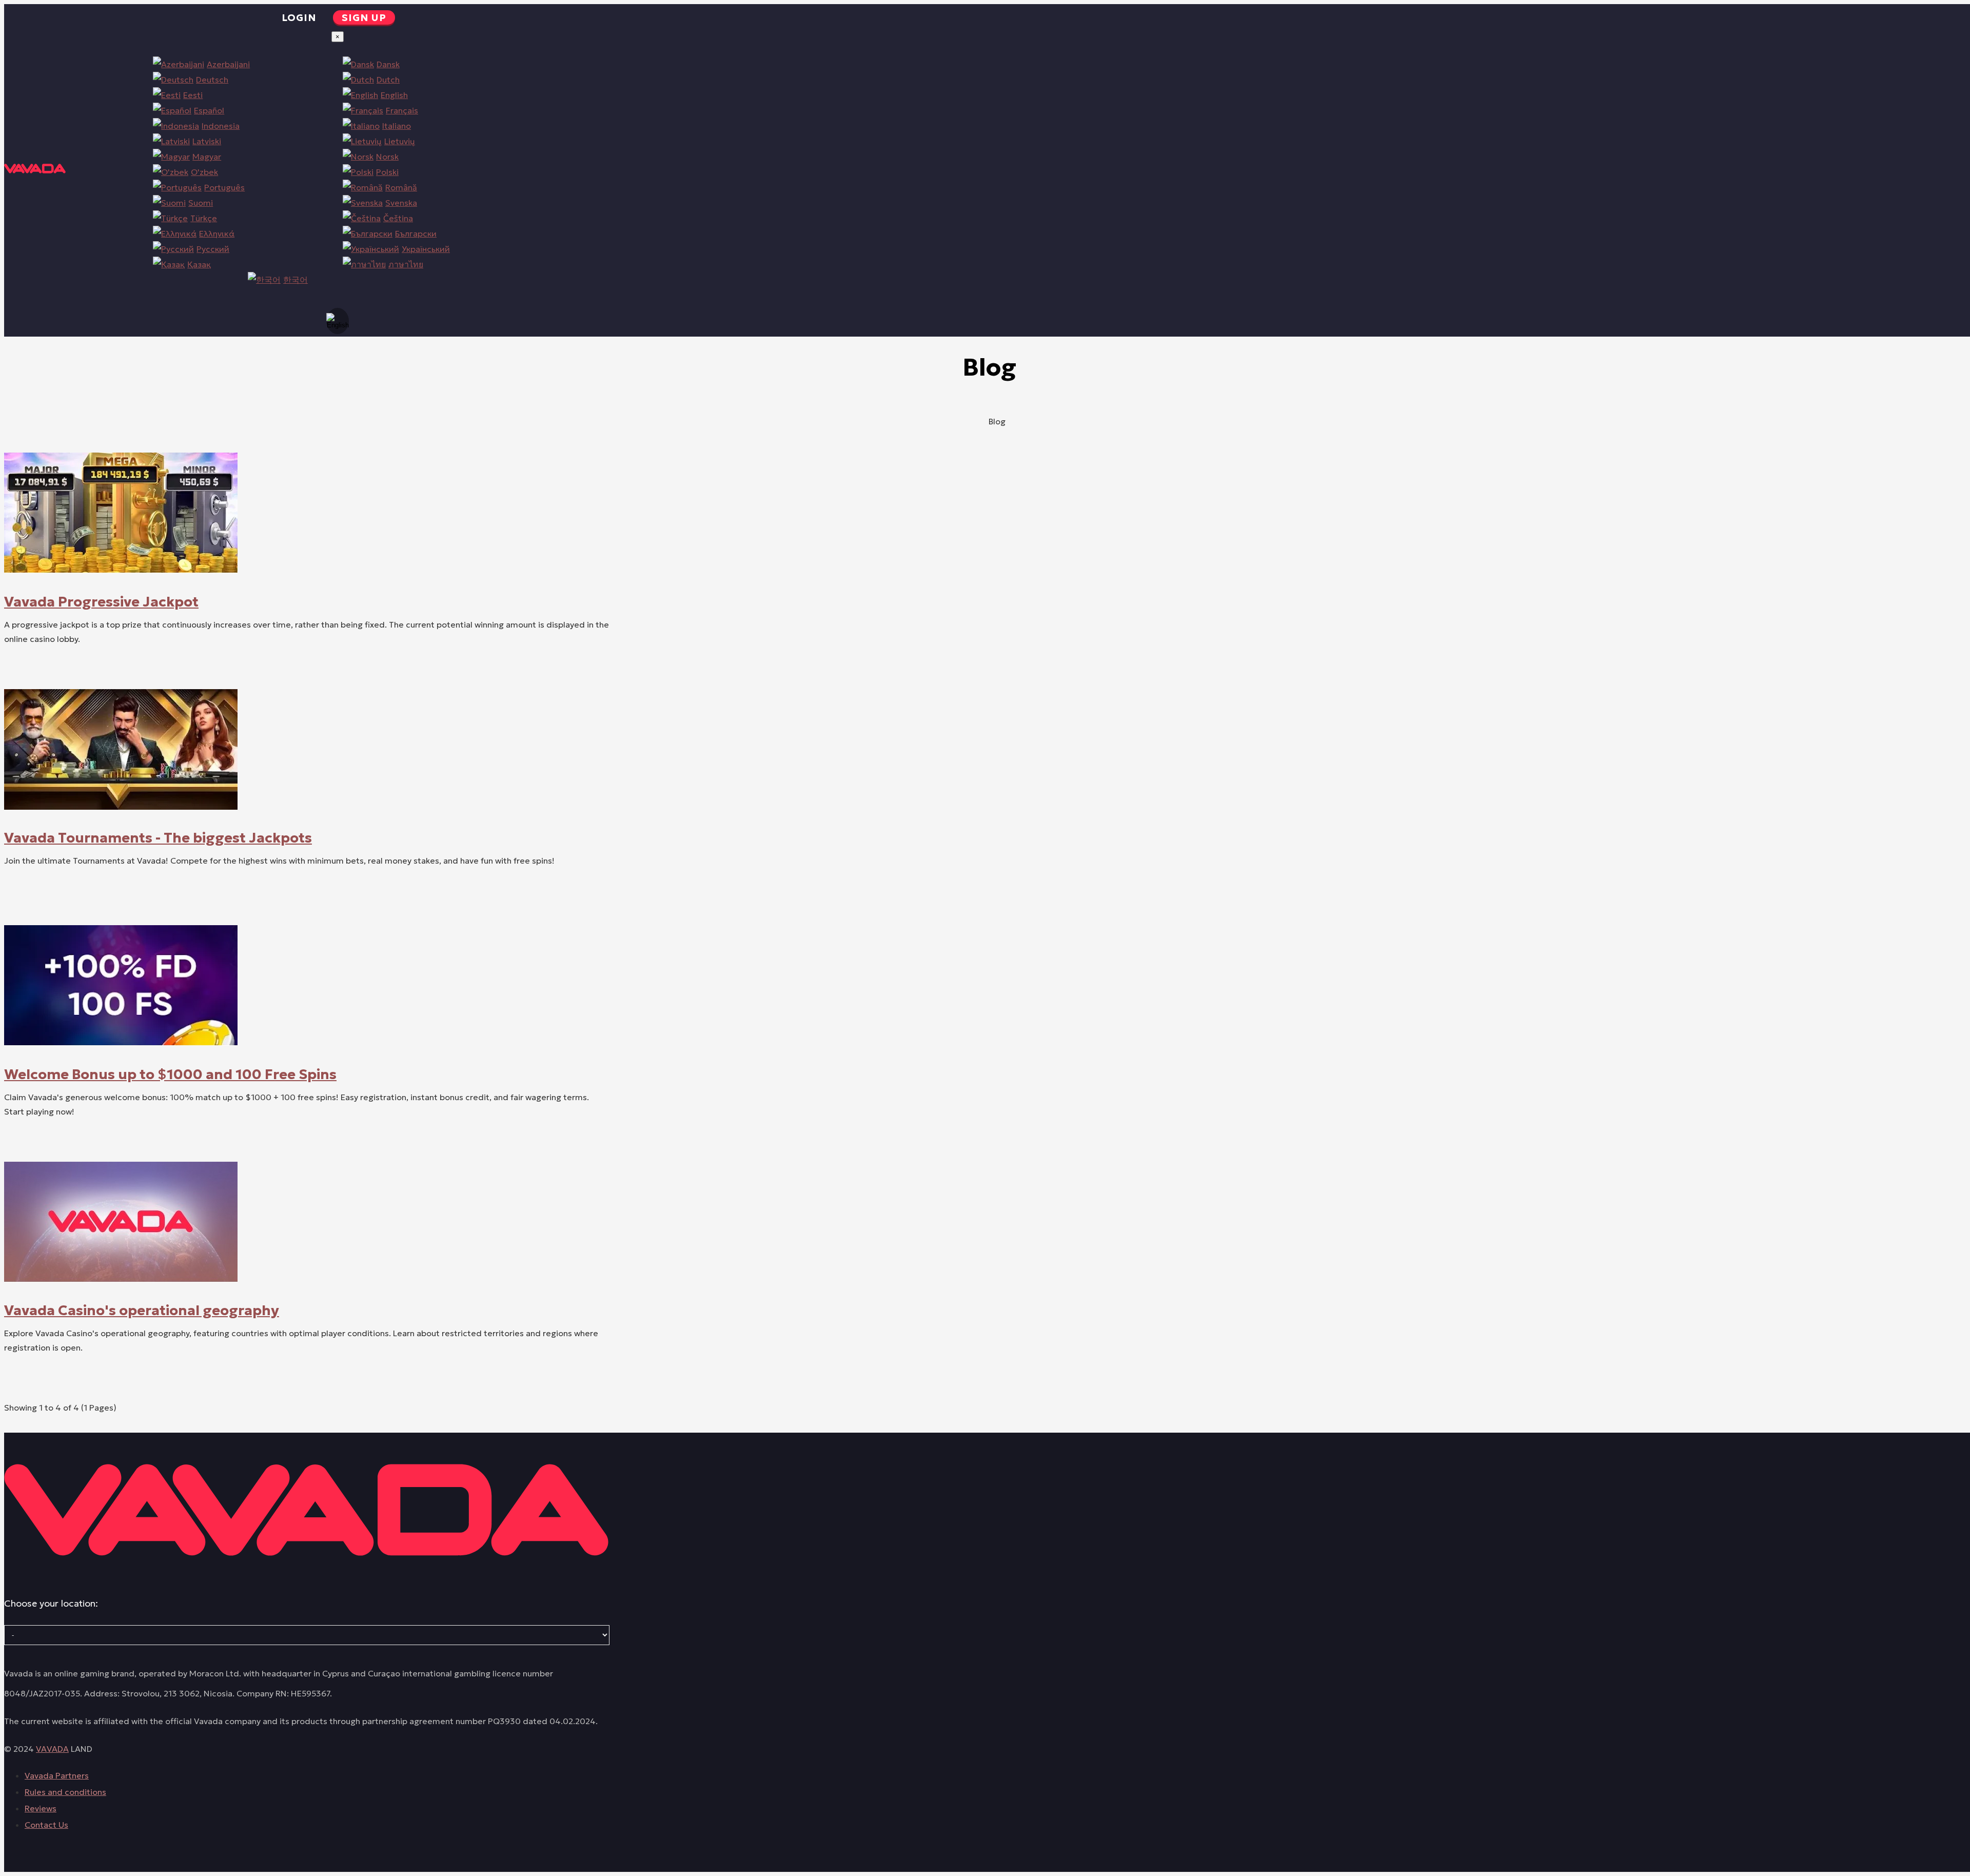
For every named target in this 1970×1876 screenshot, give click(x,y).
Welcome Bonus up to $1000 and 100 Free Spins (170, 1074)
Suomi (201, 203)
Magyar (207, 157)
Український (426, 249)
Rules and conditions (65, 1792)
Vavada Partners (57, 1775)
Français (402, 110)
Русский (213, 249)
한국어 (295, 280)
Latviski (207, 141)
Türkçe (204, 218)
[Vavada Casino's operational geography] (121, 1279)
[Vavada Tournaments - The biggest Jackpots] (121, 807)
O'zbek (204, 172)
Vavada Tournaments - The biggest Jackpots (158, 837)
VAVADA (52, 1749)
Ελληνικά (217, 233)
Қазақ (199, 264)
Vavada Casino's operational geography (142, 1310)
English (394, 95)
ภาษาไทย (406, 264)
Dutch (388, 80)
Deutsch (212, 80)
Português (224, 187)
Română (401, 187)
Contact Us (46, 1825)
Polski (387, 172)
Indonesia (221, 126)
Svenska (401, 203)
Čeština (398, 218)
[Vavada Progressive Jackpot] (121, 570)
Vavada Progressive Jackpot (101, 601)
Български (416, 233)
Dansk (388, 64)
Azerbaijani (228, 64)
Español (209, 110)
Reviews (41, 1808)
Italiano (397, 126)
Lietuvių (400, 141)
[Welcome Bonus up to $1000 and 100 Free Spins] (121, 1043)
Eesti (193, 95)
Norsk (387, 157)
